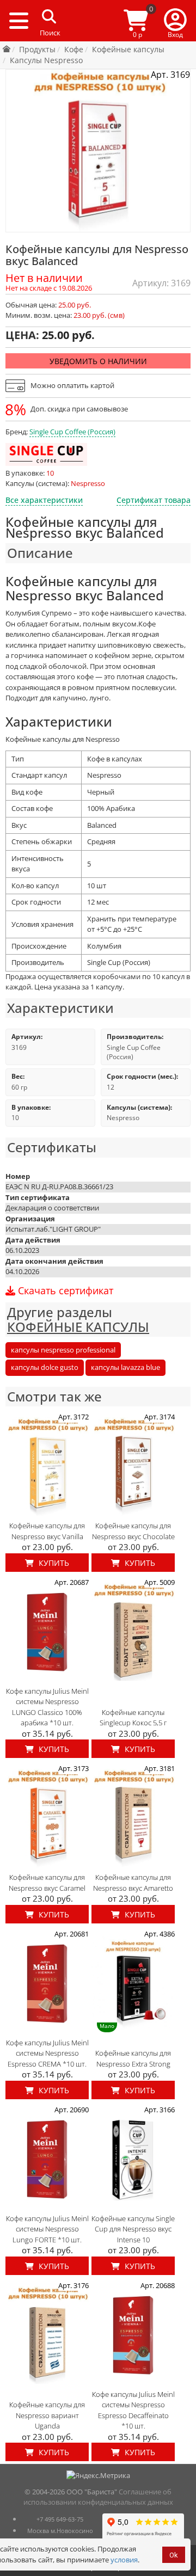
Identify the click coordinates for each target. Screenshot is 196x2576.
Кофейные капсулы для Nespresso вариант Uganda (47, 2415)
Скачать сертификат (64, 1291)
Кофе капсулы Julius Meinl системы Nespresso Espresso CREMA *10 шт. (47, 2053)
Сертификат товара (154, 500)
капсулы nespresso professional (63, 1350)
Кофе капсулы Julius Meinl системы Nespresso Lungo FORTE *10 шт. (47, 2229)
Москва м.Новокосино (60, 2531)
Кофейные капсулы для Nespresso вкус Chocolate (133, 1531)
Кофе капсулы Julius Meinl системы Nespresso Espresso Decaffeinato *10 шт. (133, 2410)
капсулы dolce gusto (45, 1367)
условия (124, 2560)
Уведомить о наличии (98, 361)
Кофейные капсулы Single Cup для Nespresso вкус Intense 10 (133, 2229)
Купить (53, 1563)
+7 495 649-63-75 (60, 2519)
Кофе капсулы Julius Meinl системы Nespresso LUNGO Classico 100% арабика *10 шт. (47, 1707)
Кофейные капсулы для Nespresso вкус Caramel (47, 1883)
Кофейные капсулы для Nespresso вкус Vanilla (47, 1531)
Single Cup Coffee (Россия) (72, 432)
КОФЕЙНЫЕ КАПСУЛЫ (78, 1327)
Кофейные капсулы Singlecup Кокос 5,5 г (133, 1718)
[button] (175, 21)
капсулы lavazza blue (125, 1367)
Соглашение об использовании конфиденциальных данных (98, 2497)
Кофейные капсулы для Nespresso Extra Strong (133, 2058)
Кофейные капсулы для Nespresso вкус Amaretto (133, 1883)
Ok (174, 2555)
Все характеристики (44, 500)
